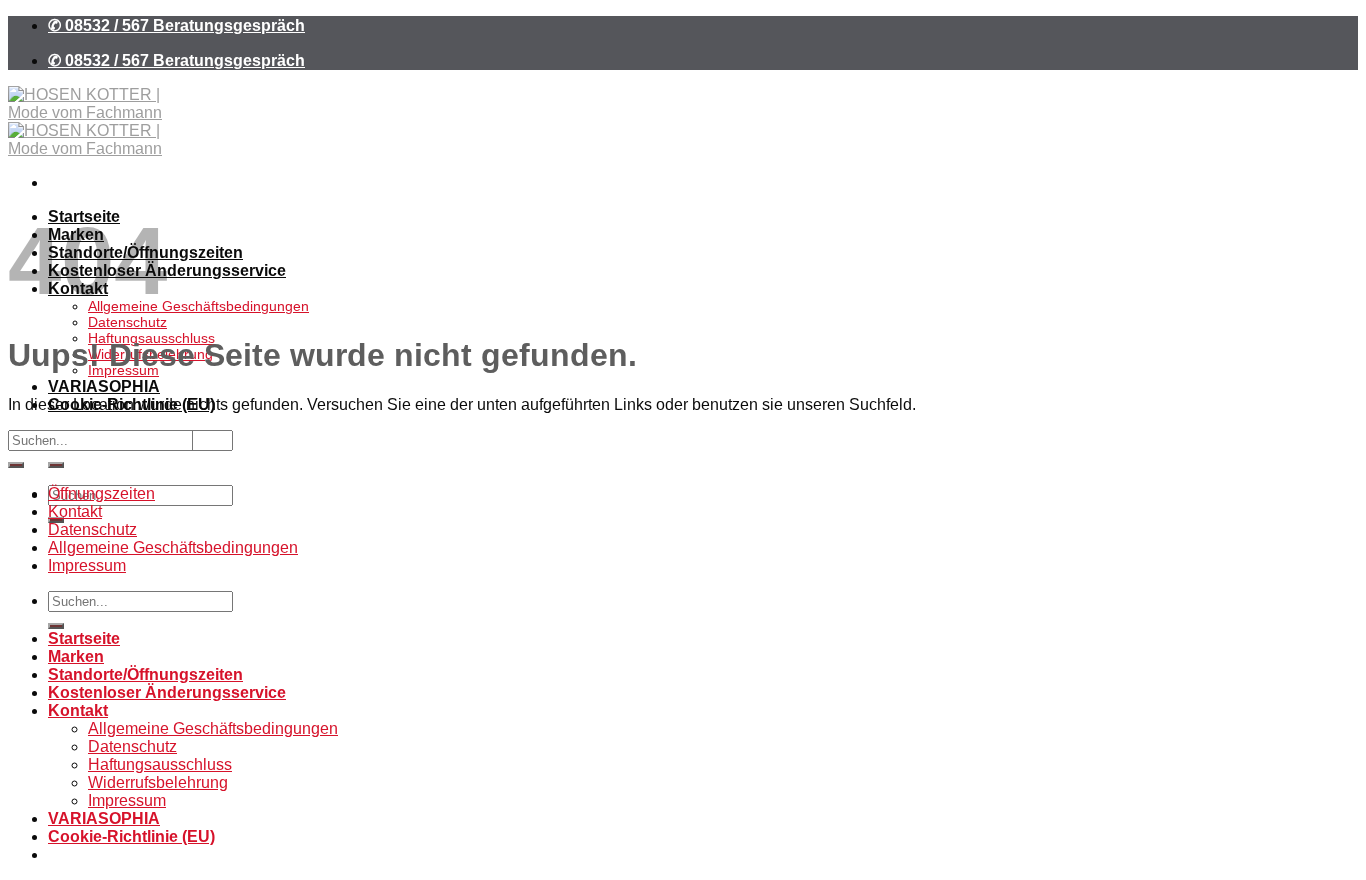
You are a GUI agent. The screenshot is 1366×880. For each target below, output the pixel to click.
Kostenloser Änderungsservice (167, 270)
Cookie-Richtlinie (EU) (131, 836)
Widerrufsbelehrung (158, 782)
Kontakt (75, 511)
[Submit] (56, 465)
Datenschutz (127, 322)
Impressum (87, 565)
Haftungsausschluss (160, 764)
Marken (76, 656)
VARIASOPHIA (104, 386)
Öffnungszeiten (101, 493)
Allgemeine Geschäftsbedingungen (198, 306)
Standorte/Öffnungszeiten (145, 674)
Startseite (84, 638)
